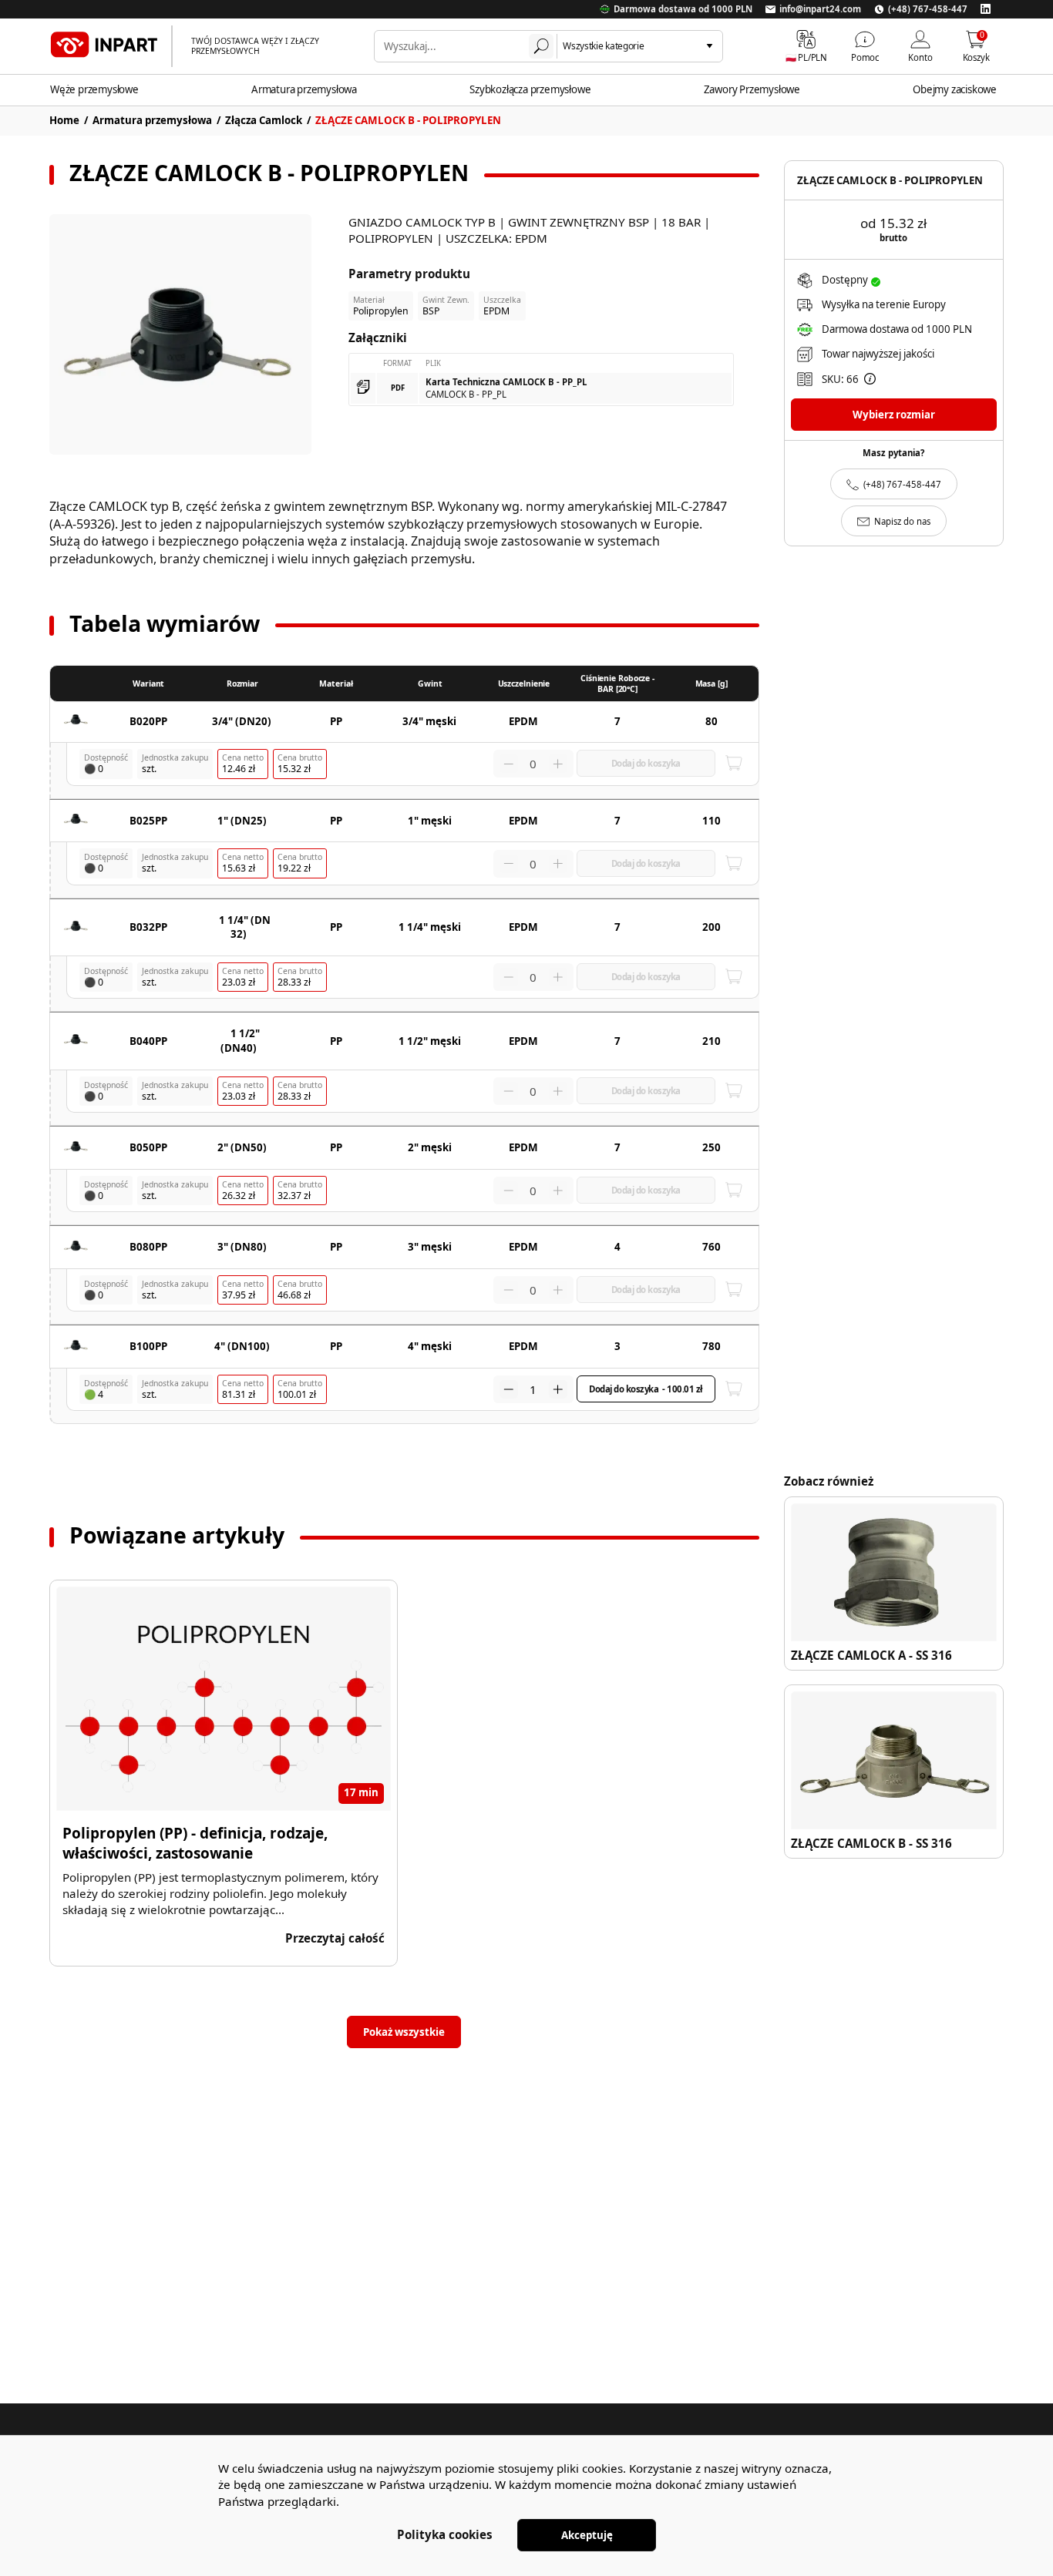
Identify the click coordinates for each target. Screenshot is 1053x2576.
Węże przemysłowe (94, 89)
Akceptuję (587, 2535)
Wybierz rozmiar (894, 415)
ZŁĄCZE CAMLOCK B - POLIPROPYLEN (408, 120)
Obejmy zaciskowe (955, 89)
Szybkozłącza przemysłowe (530, 89)
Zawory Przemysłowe (752, 89)
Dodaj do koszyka (646, 1389)
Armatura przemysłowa (304, 89)
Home (64, 120)
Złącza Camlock (264, 120)
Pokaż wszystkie (404, 2032)
